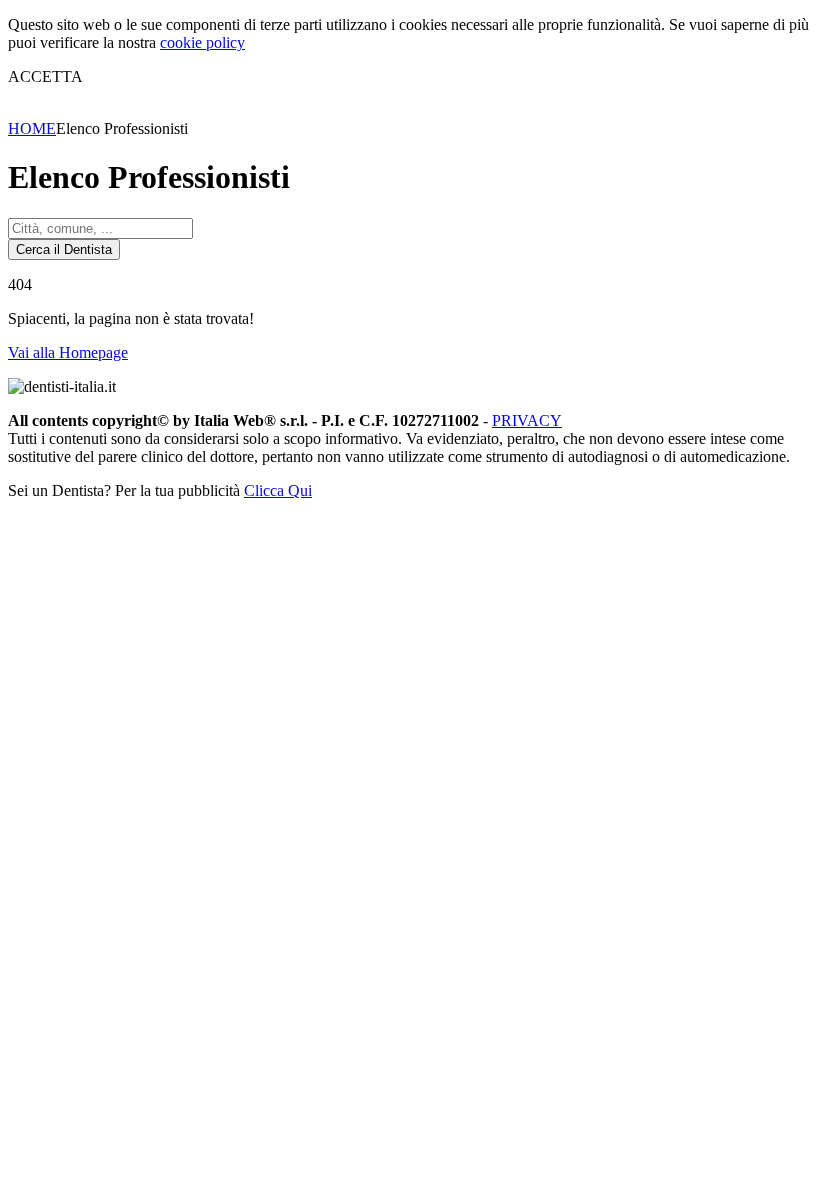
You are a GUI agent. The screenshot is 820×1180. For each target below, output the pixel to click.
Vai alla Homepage (68, 352)
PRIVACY (527, 420)
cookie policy (202, 42)
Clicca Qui (278, 490)
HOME (32, 128)
